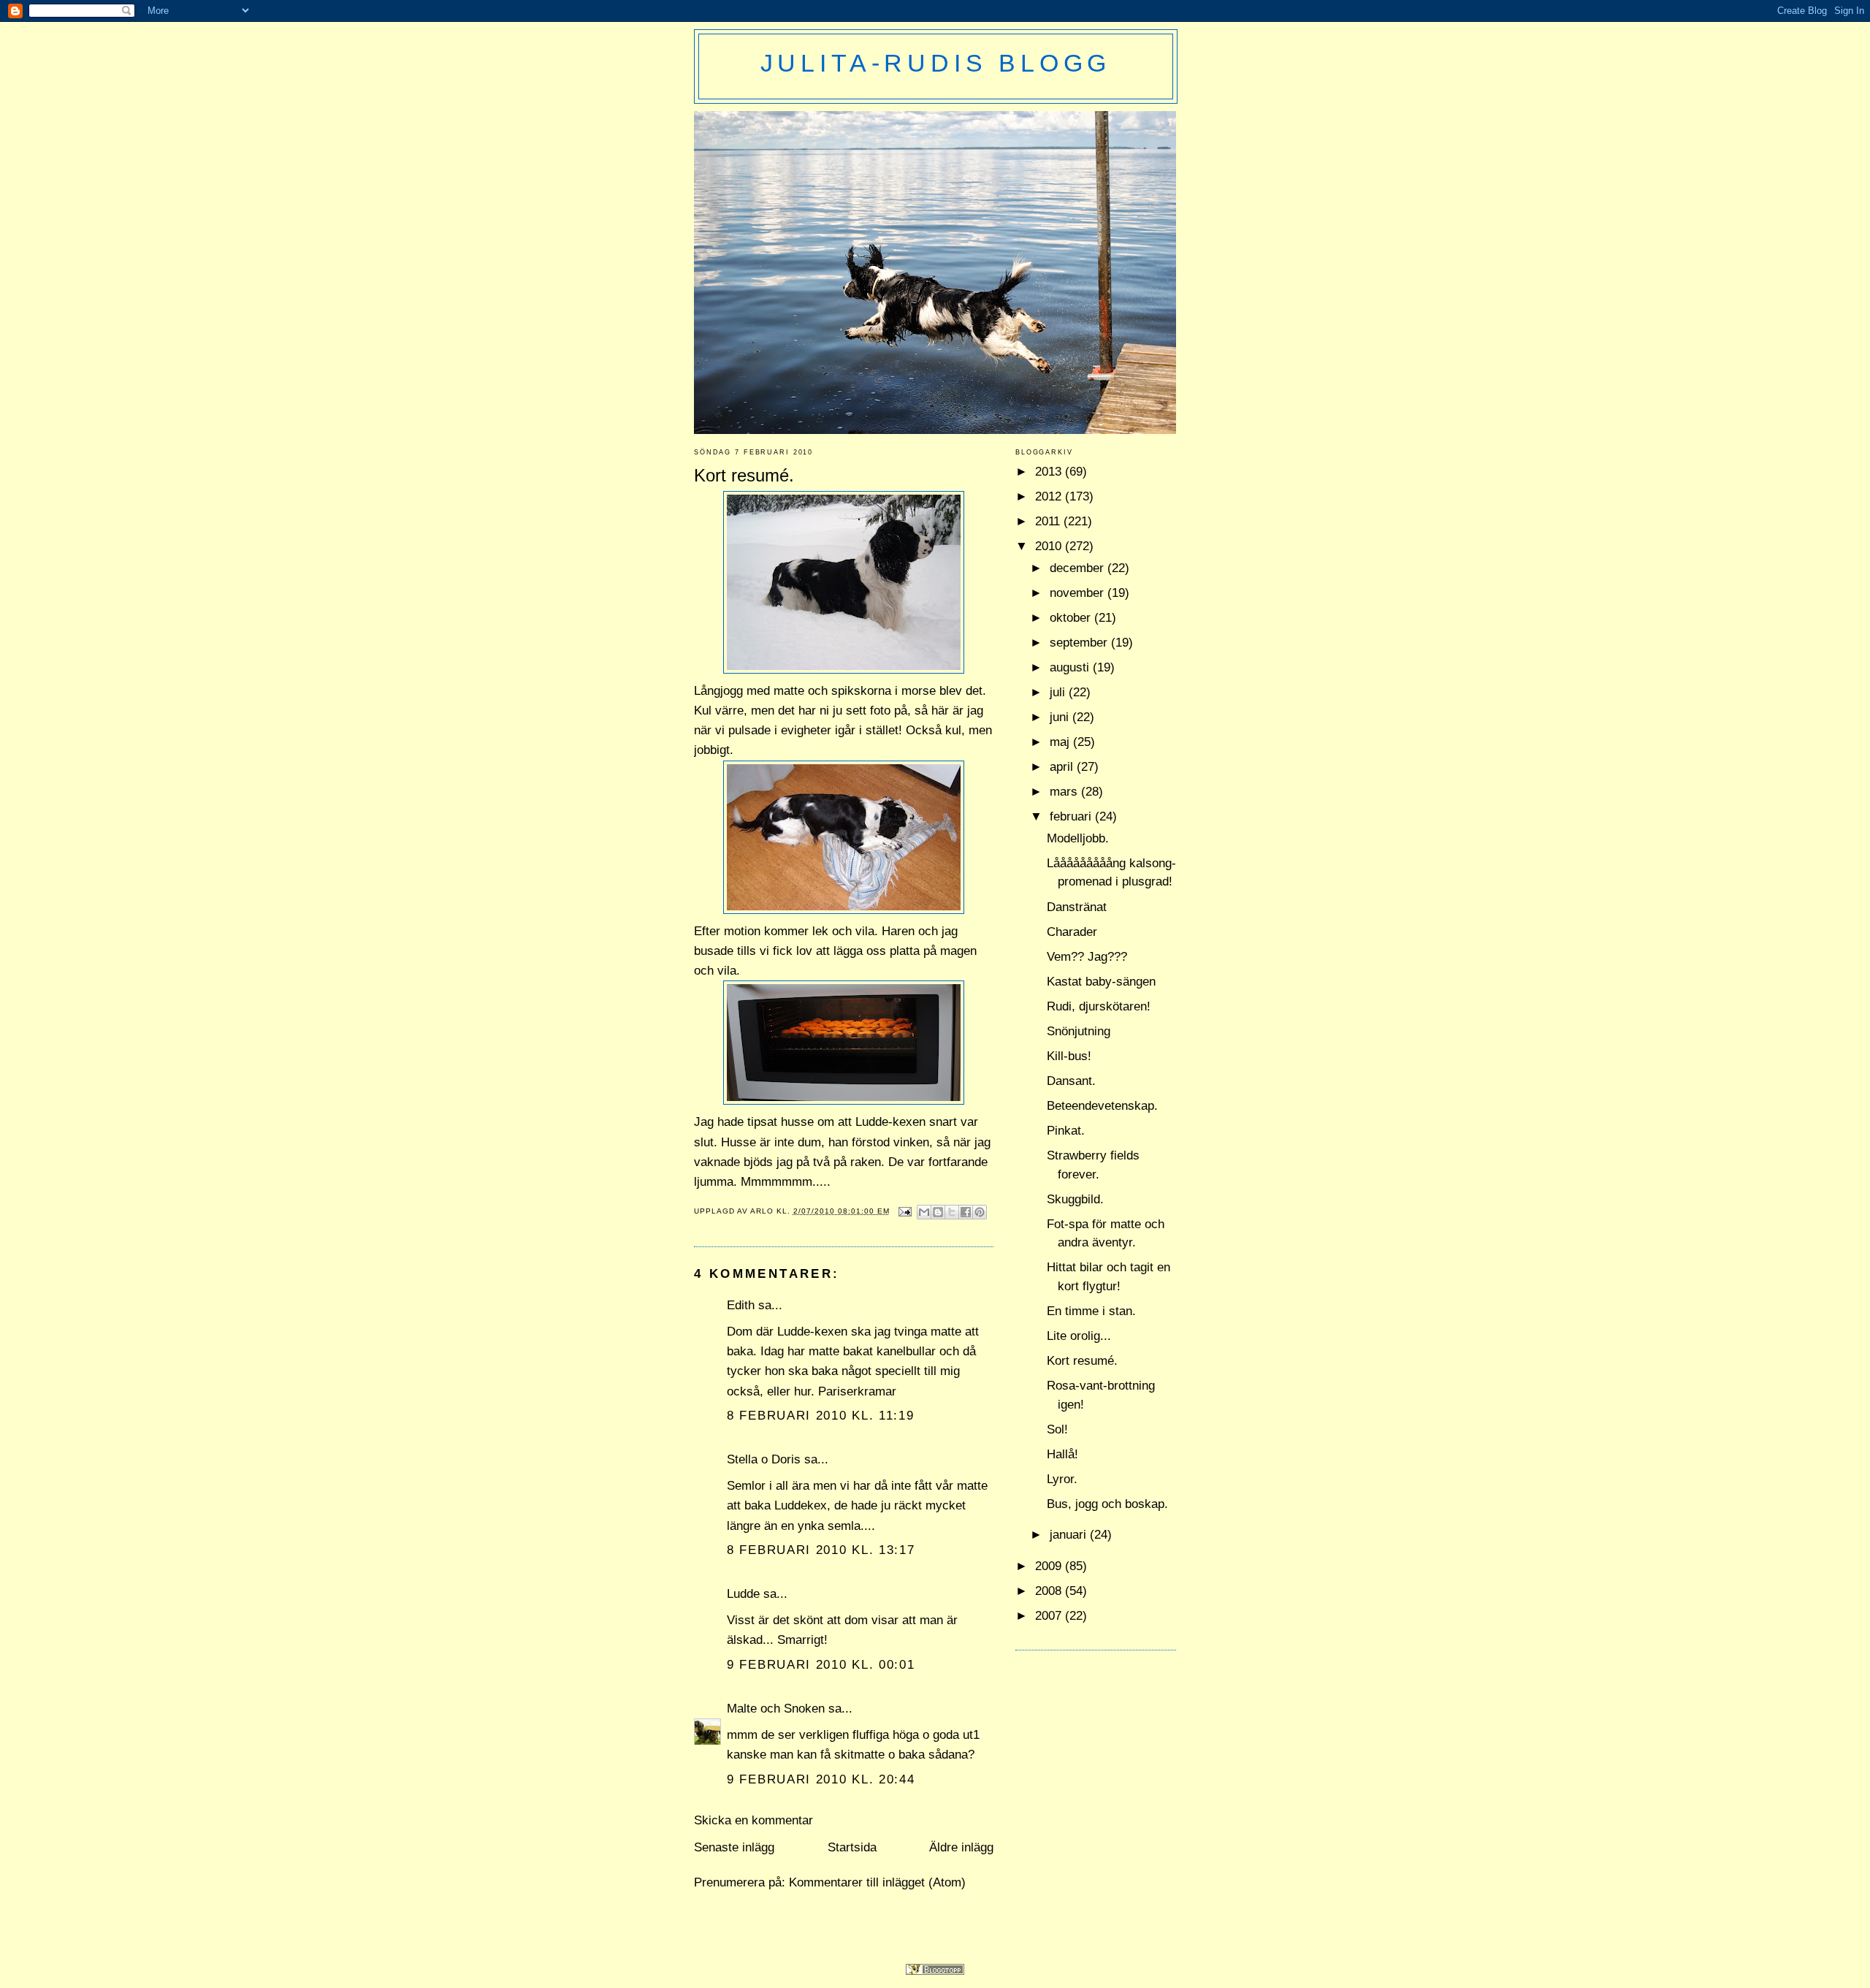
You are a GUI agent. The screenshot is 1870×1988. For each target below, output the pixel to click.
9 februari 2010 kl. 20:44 (821, 1779)
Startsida (852, 1847)
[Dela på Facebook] (966, 1212)
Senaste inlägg (734, 1847)
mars (1065, 792)
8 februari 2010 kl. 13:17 (821, 1550)
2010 (1050, 546)
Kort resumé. (1082, 1361)
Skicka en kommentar (753, 1820)
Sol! (1057, 1429)
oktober (1072, 618)
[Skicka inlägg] (905, 1211)
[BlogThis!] (938, 1212)
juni (1061, 717)
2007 (1050, 1616)
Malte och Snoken (776, 1709)
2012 (1050, 496)
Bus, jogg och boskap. (1107, 1504)
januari (1070, 1535)
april (1063, 767)
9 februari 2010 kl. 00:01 (821, 1665)
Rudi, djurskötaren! (1099, 1006)
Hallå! (1062, 1454)
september (1080, 643)
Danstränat (1077, 907)
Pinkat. (1066, 1131)
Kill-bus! (1069, 1056)
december (1079, 568)
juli (1059, 692)
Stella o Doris (764, 1459)
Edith (741, 1305)
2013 (1050, 472)
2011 (1049, 521)
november (1079, 593)
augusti (1071, 667)
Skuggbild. (1075, 1199)
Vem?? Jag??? (1087, 957)
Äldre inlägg (961, 1847)
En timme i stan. (1091, 1311)
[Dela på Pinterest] (980, 1212)
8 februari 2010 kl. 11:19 (821, 1416)
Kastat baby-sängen (1101, 982)
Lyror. (1062, 1479)
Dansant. (1071, 1081)
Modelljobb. (1078, 838)
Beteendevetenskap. (1102, 1106)
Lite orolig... (1079, 1336)
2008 (1050, 1591)
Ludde (743, 1594)
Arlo (763, 1211)
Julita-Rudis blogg (936, 63)
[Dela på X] (952, 1212)
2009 (1050, 1566)
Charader (1072, 932)
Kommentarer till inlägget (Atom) (877, 1882)
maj (1061, 742)
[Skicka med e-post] (924, 1212)
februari (1072, 816)
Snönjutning (1079, 1031)
